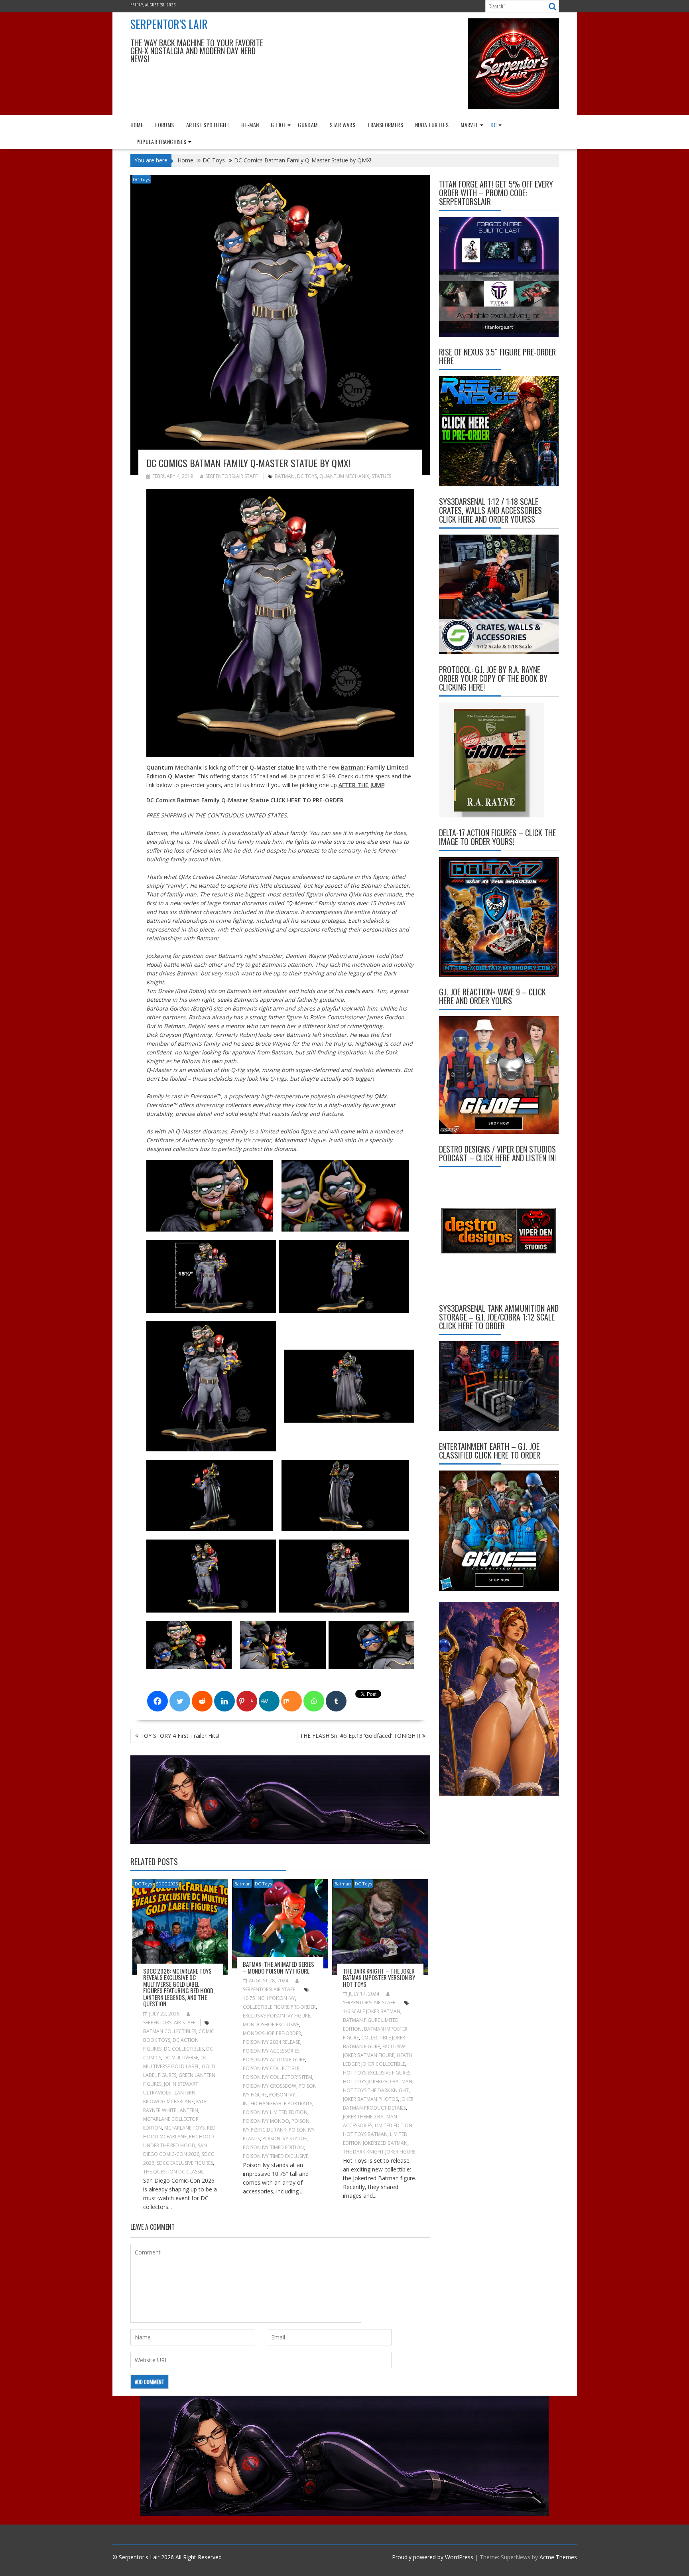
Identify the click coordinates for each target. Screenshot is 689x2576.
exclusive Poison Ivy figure (277, 2016)
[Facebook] (157, 1701)
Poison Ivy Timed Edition (273, 2147)
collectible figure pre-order (279, 2007)
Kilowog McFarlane (168, 2101)
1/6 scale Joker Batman (372, 2011)
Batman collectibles (170, 2031)
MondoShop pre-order (272, 2033)
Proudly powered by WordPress (433, 2557)
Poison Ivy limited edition (275, 2112)
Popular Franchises (161, 141)
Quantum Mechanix (344, 476)
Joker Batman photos (370, 2099)
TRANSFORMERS (385, 125)
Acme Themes (558, 2557)
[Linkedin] (224, 1701)
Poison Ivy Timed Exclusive (276, 2156)
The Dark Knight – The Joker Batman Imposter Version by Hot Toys (379, 1977)
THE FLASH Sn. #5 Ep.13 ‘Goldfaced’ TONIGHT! (360, 1736)
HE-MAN (250, 125)
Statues (381, 476)
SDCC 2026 (167, 1884)
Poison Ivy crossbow (270, 2086)
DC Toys (141, 179)
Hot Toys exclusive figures (377, 2073)
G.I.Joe (278, 125)
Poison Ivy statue (284, 2139)
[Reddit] (202, 1701)
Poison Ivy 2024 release (272, 2042)
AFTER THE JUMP (361, 785)
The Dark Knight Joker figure (379, 2152)
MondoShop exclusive (271, 2024)
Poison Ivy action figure (274, 2060)
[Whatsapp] (314, 1701)
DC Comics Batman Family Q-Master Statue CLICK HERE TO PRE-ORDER (245, 800)
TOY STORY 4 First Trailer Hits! (180, 1736)
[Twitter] (180, 1701)
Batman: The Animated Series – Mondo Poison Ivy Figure (279, 1967)
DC (494, 125)
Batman (285, 476)
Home (137, 125)
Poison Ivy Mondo (266, 2121)
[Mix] (291, 1701)
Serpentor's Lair (169, 24)
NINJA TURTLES (432, 125)
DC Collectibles (184, 2049)
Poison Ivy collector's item (278, 2077)
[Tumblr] (336, 1701)
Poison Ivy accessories (271, 2051)
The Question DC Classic (174, 2172)
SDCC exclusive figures (185, 2163)
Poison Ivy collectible (271, 2068)
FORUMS (164, 125)
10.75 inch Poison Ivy (269, 1998)
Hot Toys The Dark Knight (376, 2090)
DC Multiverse (181, 2058)
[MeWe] (269, 1701)
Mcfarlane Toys (184, 2128)
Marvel (469, 125)
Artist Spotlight (208, 125)
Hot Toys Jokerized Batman (378, 2082)
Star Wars (343, 125)
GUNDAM (308, 125)
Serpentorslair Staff (231, 476)
